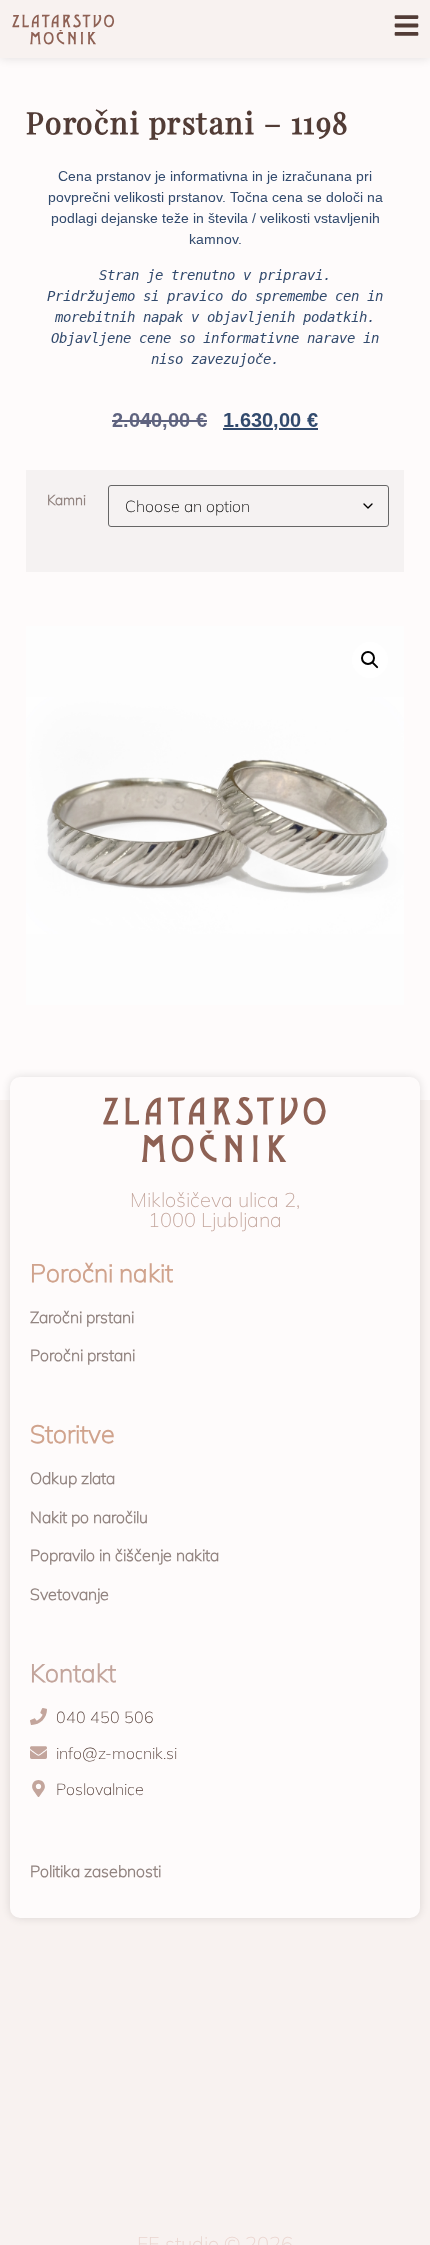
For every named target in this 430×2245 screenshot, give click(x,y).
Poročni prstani (82, 1355)
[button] (370, 660)
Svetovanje (69, 1594)
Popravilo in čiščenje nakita (124, 1555)
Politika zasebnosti (95, 1871)
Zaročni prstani (82, 1317)
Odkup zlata (72, 1478)
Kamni (66, 500)
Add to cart (37, 587)
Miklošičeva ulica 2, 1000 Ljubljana (215, 1209)
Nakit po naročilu (89, 1517)
